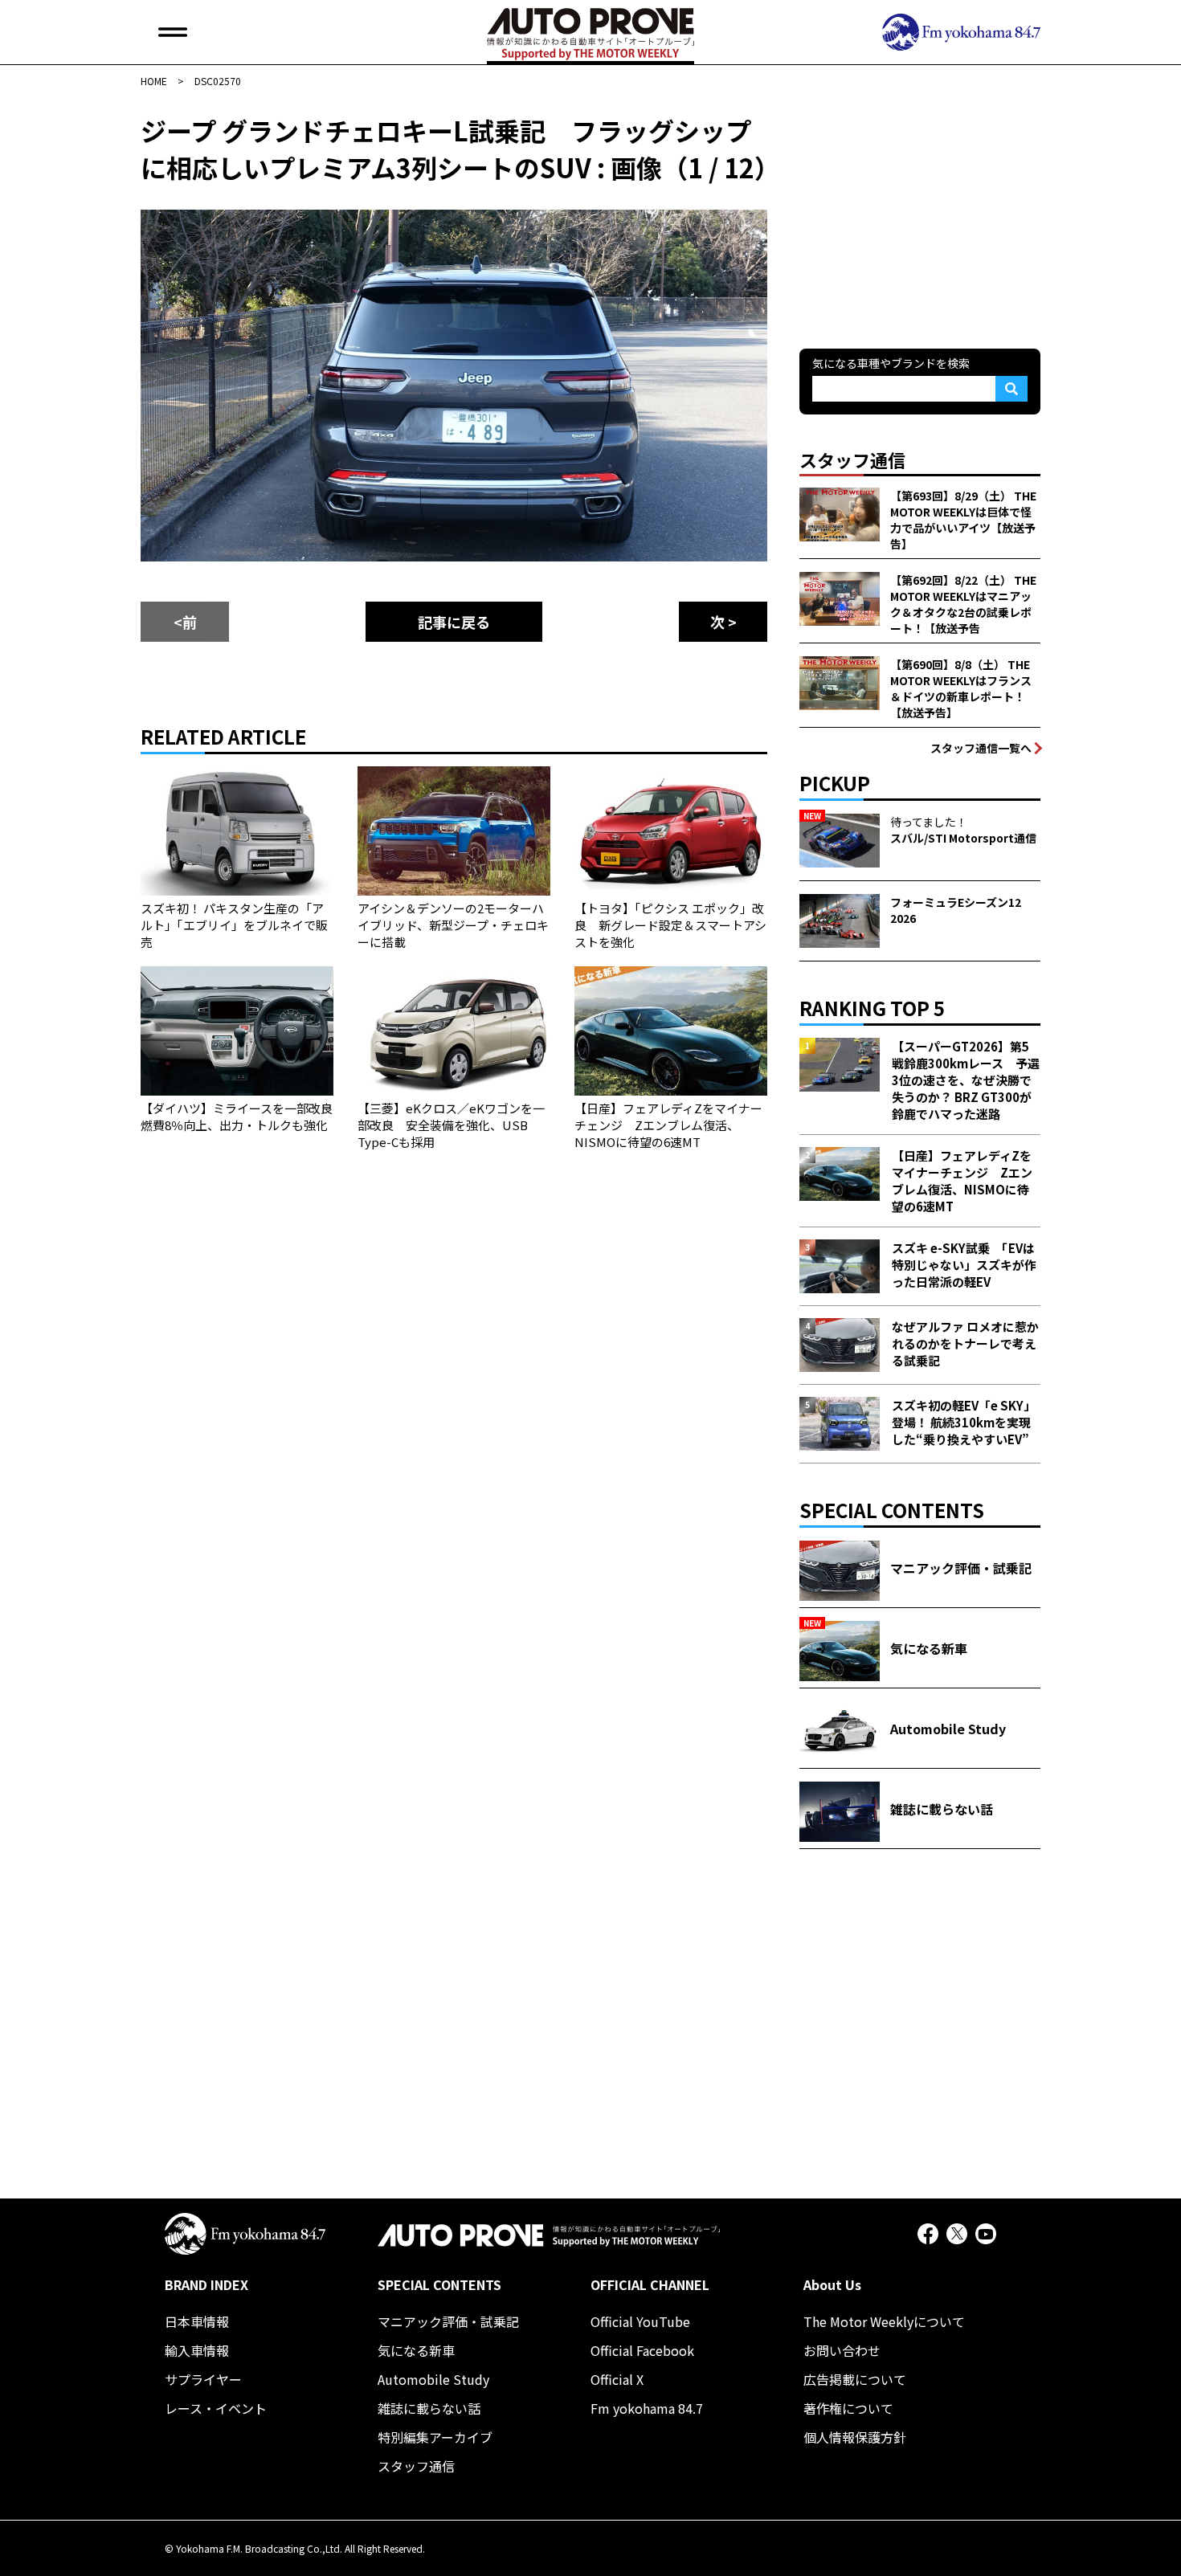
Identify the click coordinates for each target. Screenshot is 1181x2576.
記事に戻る (454, 622)
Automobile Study (433, 2379)
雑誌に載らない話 (429, 2408)
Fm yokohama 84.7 (647, 2408)
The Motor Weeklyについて (884, 2321)
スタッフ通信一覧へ (981, 748)
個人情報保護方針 (855, 2437)
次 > (723, 622)
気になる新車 (416, 2350)
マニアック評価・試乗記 (448, 2321)
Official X (617, 2379)
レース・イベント (216, 2408)
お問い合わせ (842, 2350)
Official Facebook (642, 2350)
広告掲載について (855, 2379)
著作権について (848, 2408)
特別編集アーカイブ (435, 2437)
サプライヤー (203, 2379)
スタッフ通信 (416, 2466)
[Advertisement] (920, 212)
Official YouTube (640, 2321)
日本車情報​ (197, 2321)
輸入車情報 (197, 2350)
